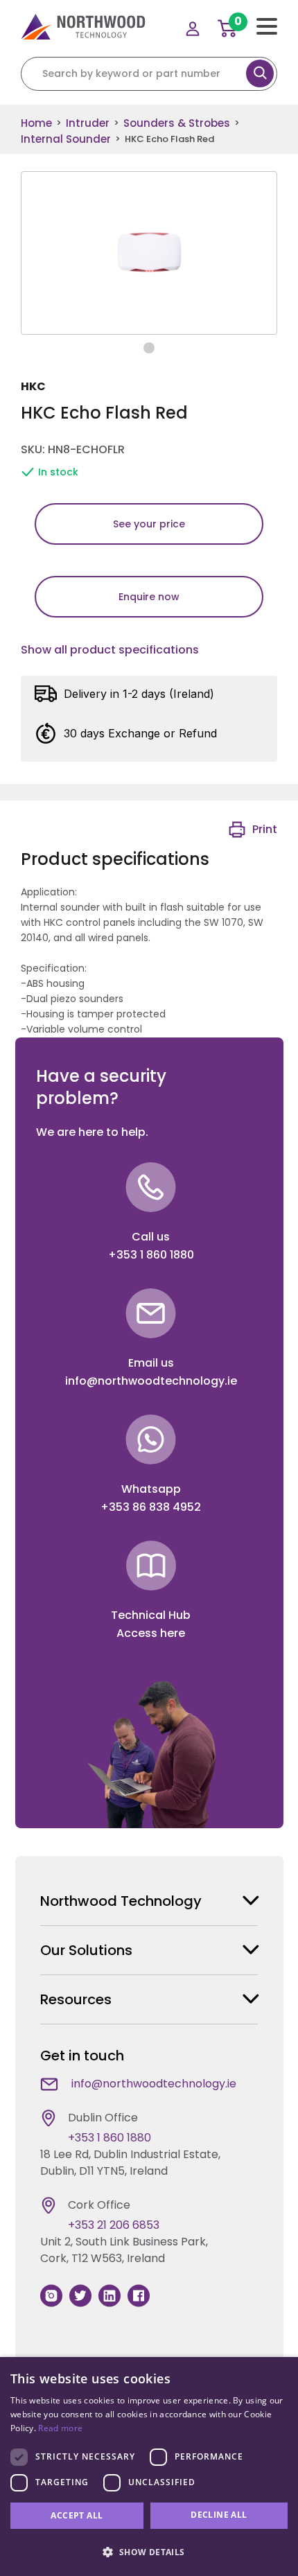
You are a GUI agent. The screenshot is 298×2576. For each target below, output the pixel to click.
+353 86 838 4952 (151, 1507)
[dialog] (149, 2467)
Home (36, 123)
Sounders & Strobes (177, 123)
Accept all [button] (77, 2515)
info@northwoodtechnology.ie (151, 1381)
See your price (149, 524)
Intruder (88, 123)
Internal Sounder (66, 139)
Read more (60, 2428)
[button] (149, 2552)
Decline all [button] (219, 2515)
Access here (151, 1633)
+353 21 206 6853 (114, 2225)
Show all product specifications (110, 650)
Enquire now (149, 597)
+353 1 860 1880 (151, 1255)
